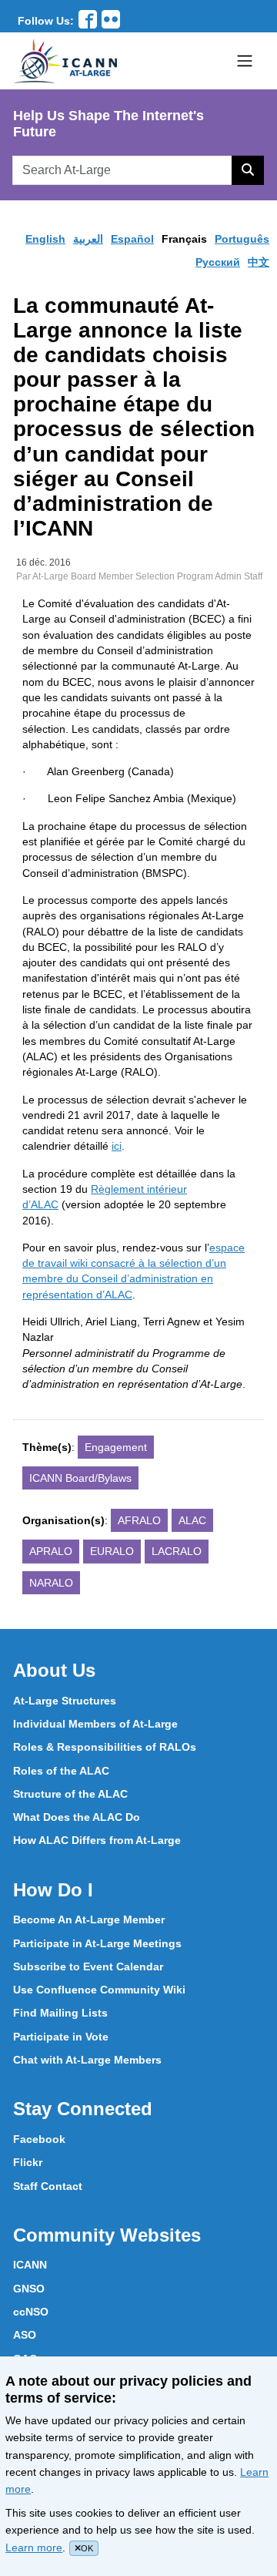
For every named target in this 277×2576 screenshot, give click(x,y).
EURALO (112, 1551)
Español (132, 239)
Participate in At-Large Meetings (97, 1943)
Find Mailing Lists (60, 2013)
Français (184, 239)
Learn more (34, 2547)
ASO (25, 2335)
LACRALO (177, 1551)
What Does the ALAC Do (77, 1817)
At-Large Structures (65, 1701)
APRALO (51, 1551)
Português (242, 239)
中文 (259, 262)
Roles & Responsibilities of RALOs (105, 1747)
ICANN (30, 2265)
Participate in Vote (61, 2037)
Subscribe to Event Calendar (88, 1966)
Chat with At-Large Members (87, 2060)
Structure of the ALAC (70, 1794)
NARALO (51, 1583)
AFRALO (139, 1520)
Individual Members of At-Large (95, 1724)
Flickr (28, 2162)
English (45, 239)
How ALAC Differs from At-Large (97, 1840)
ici (117, 1146)
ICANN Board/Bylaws (80, 1478)
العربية (88, 239)
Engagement (116, 1447)
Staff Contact (48, 2186)
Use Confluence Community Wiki (99, 1990)
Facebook (39, 2139)
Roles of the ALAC (61, 1771)
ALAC (192, 1520)
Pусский (218, 262)
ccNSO (31, 2312)
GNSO (29, 2289)
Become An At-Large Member (89, 1919)
